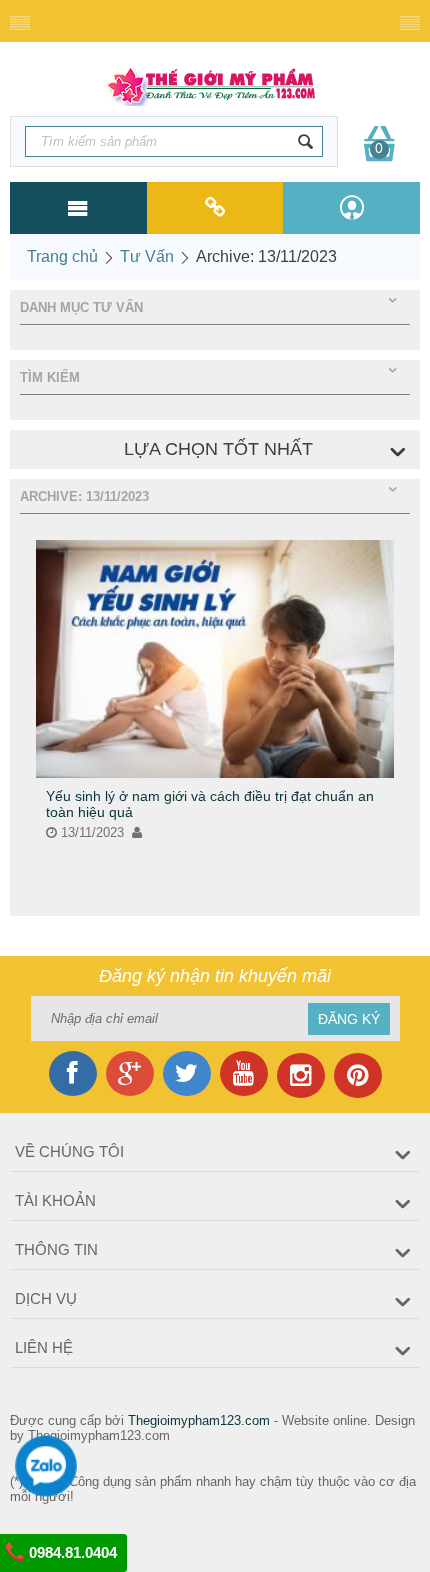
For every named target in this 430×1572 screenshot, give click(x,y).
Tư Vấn (147, 256)
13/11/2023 (90, 832)
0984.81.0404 (71, 1552)
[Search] (306, 141)
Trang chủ (62, 256)
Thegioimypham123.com (199, 1420)
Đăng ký (349, 1019)
